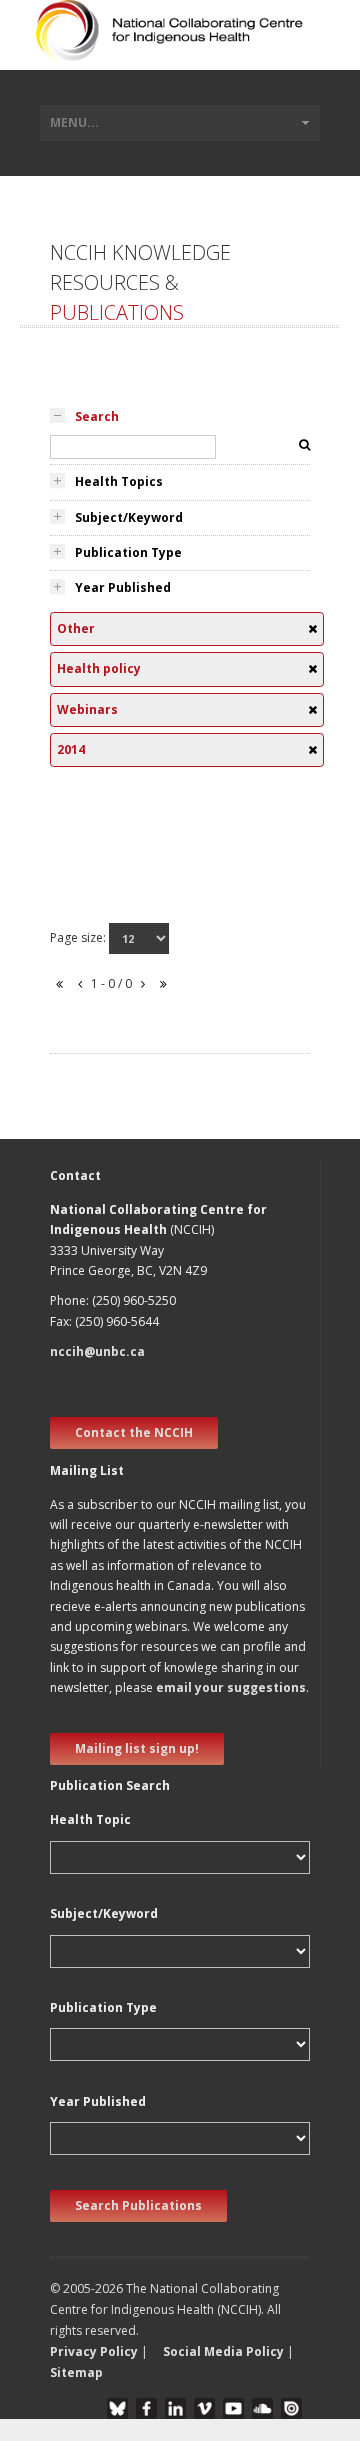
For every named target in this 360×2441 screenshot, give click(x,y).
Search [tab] (97, 416)
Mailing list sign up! (137, 1748)
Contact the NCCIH (134, 1432)
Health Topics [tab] (119, 481)
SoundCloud (262, 2408)
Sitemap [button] (76, 2372)
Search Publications (138, 2205)
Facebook (146, 2408)
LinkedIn (175, 2408)
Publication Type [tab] (128, 552)
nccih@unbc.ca (97, 1351)
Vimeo (204, 2408)
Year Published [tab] (123, 587)
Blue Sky (117, 2408)
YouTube (233, 2408)
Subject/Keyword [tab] (129, 517)
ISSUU (291, 2408)
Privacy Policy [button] (94, 2351)
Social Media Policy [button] (223, 2351)
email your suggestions (231, 1687)
